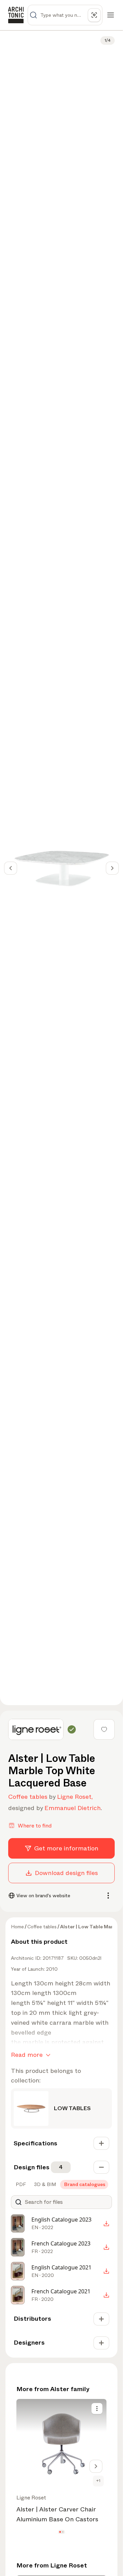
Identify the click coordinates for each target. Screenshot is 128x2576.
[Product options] (97, 2409)
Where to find (35, 1826)
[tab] (20, 2184)
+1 (98, 2481)
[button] (60, 2532)
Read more (27, 2055)
